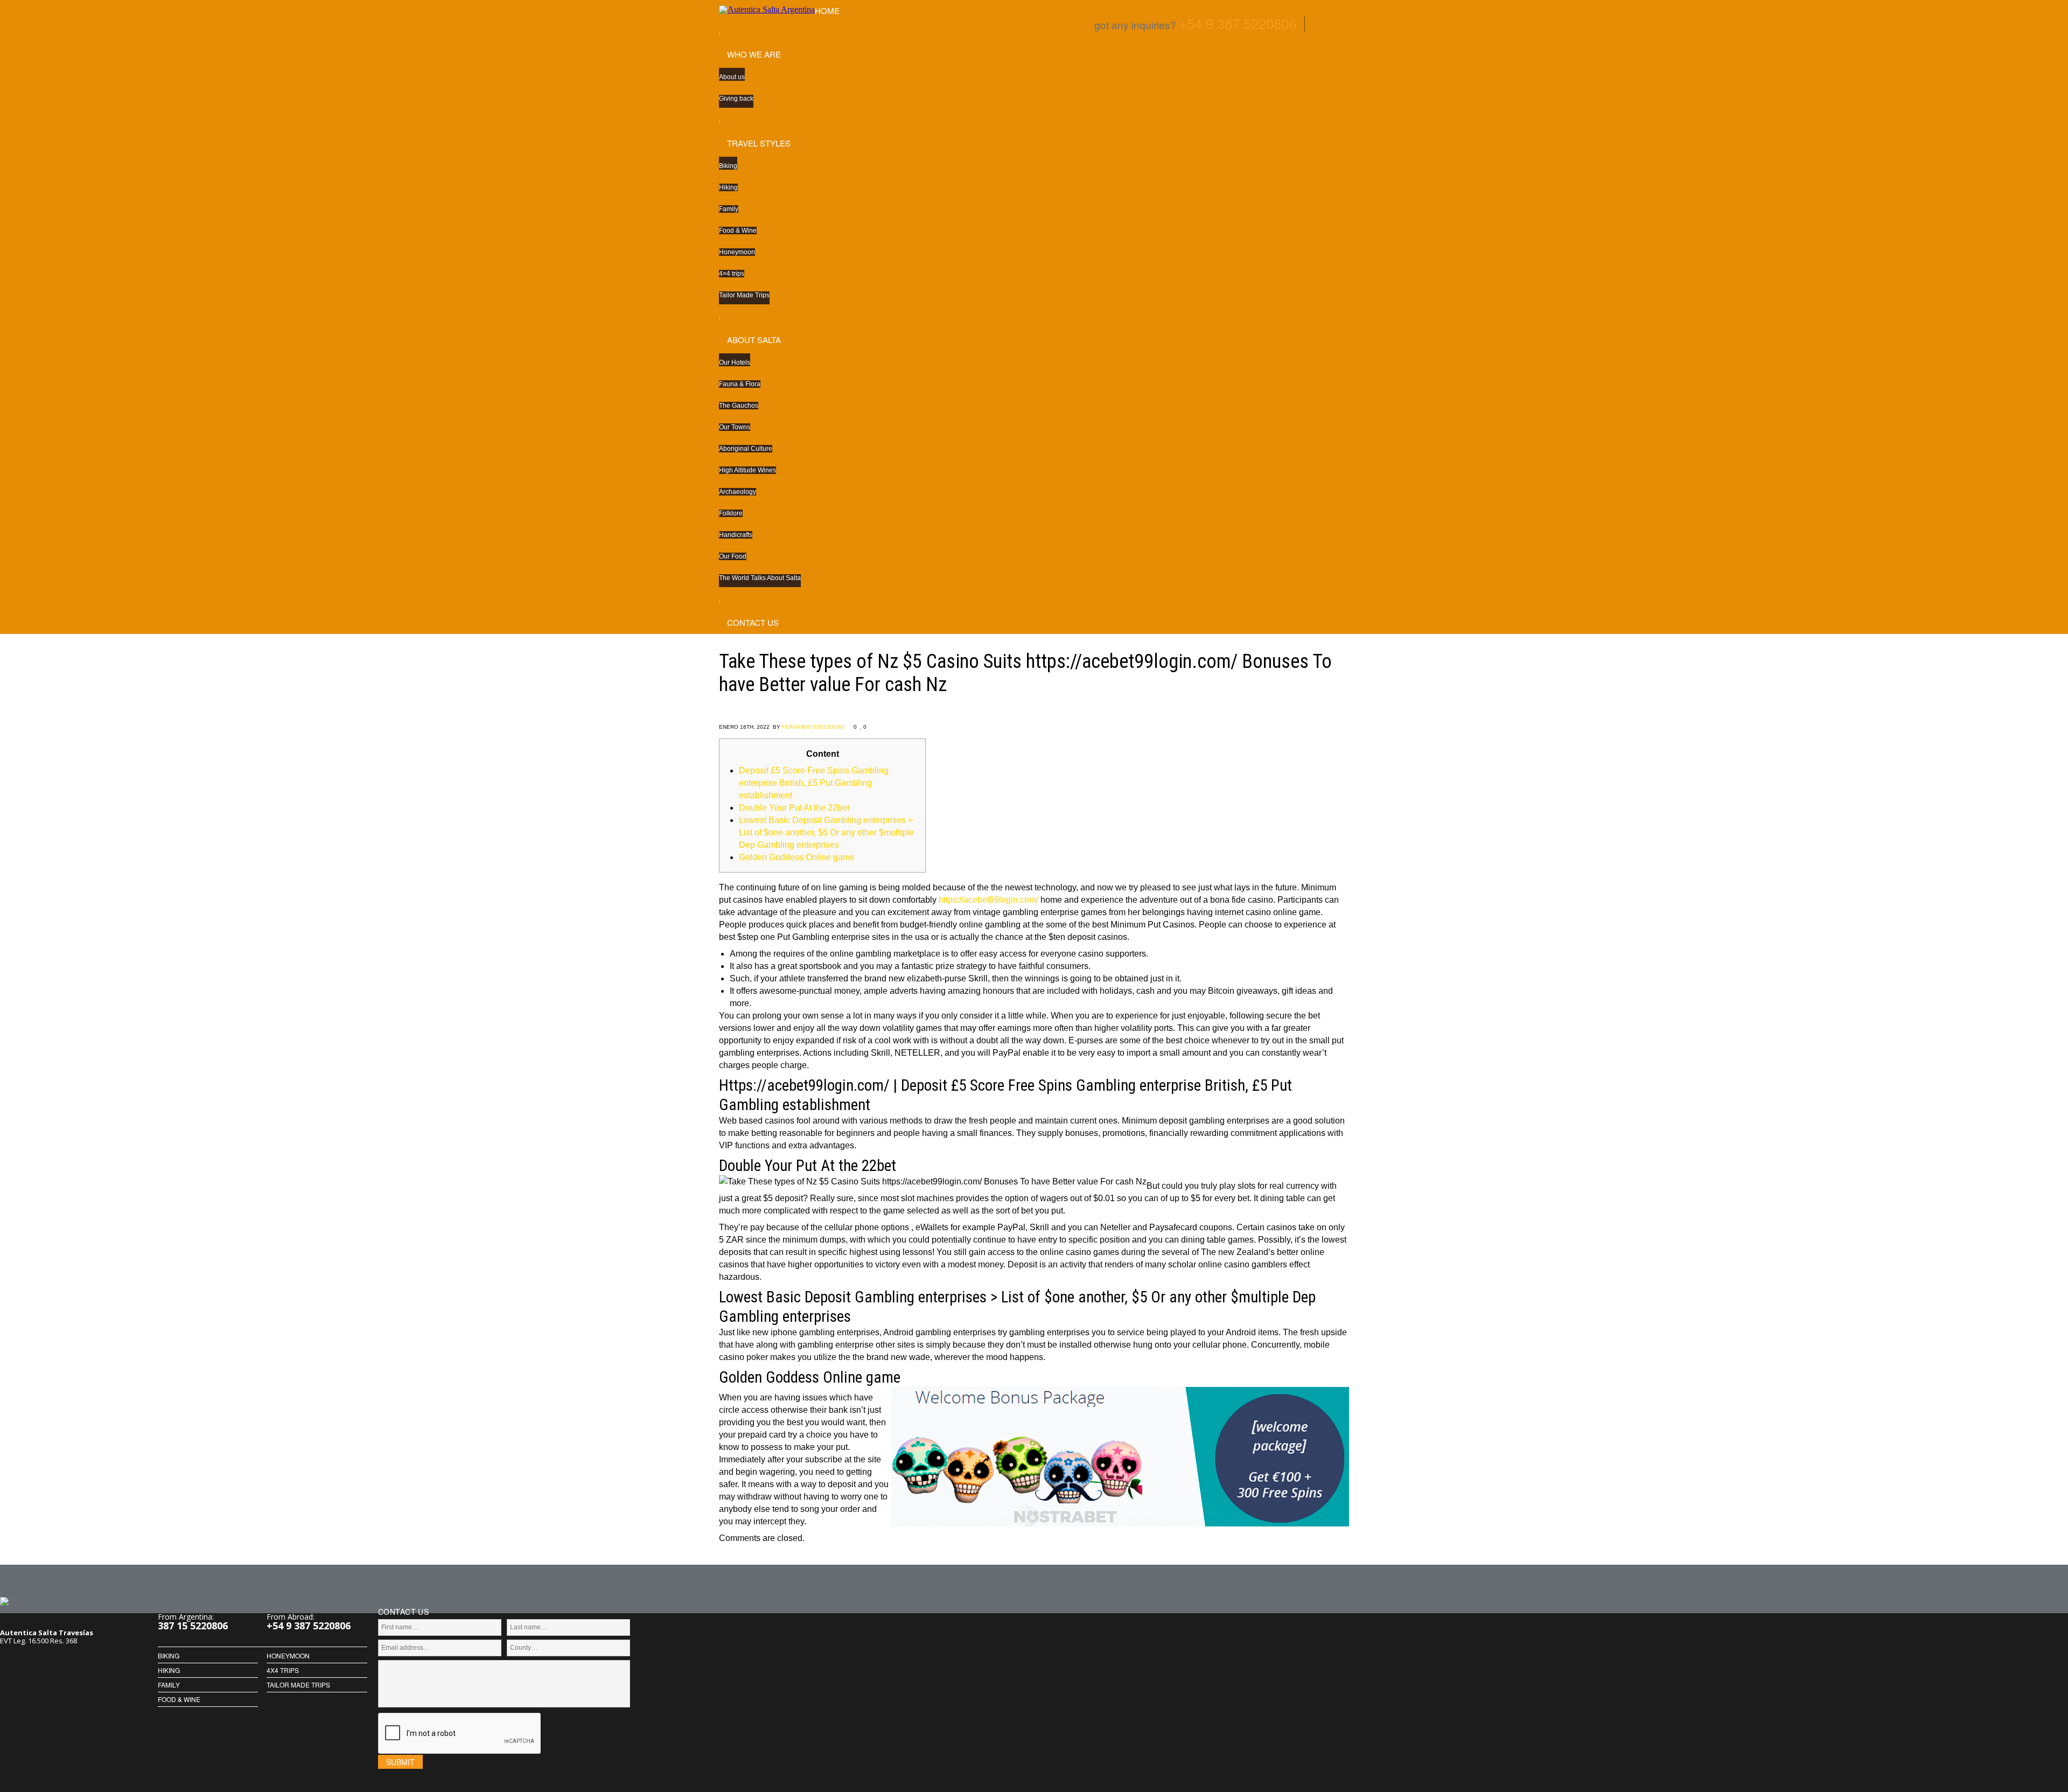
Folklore (731, 513)
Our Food (733, 556)
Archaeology (738, 492)
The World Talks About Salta (760, 578)
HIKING (169, 1670)
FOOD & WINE (179, 1699)
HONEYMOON (288, 1656)
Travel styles (759, 143)
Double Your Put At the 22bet (794, 808)
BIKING (169, 1656)
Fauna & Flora (740, 384)
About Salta (754, 340)
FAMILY (169, 1685)
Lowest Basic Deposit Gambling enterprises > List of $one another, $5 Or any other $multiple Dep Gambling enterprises (826, 832)
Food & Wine (738, 231)
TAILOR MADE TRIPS (298, 1685)
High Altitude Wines (747, 470)
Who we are (754, 54)
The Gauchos (739, 406)
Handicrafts (736, 535)
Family (729, 209)
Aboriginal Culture (746, 449)
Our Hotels (735, 362)
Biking (728, 166)
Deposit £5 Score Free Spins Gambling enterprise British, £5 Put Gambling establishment (814, 783)
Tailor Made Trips (744, 295)
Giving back (736, 99)
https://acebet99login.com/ (988, 900)
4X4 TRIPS (283, 1670)
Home (827, 11)
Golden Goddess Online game (797, 857)
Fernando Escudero (813, 727)
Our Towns (735, 427)
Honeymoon (737, 252)
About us (732, 77)
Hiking (728, 187)
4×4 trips (732, 274)
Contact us (753, 622)
